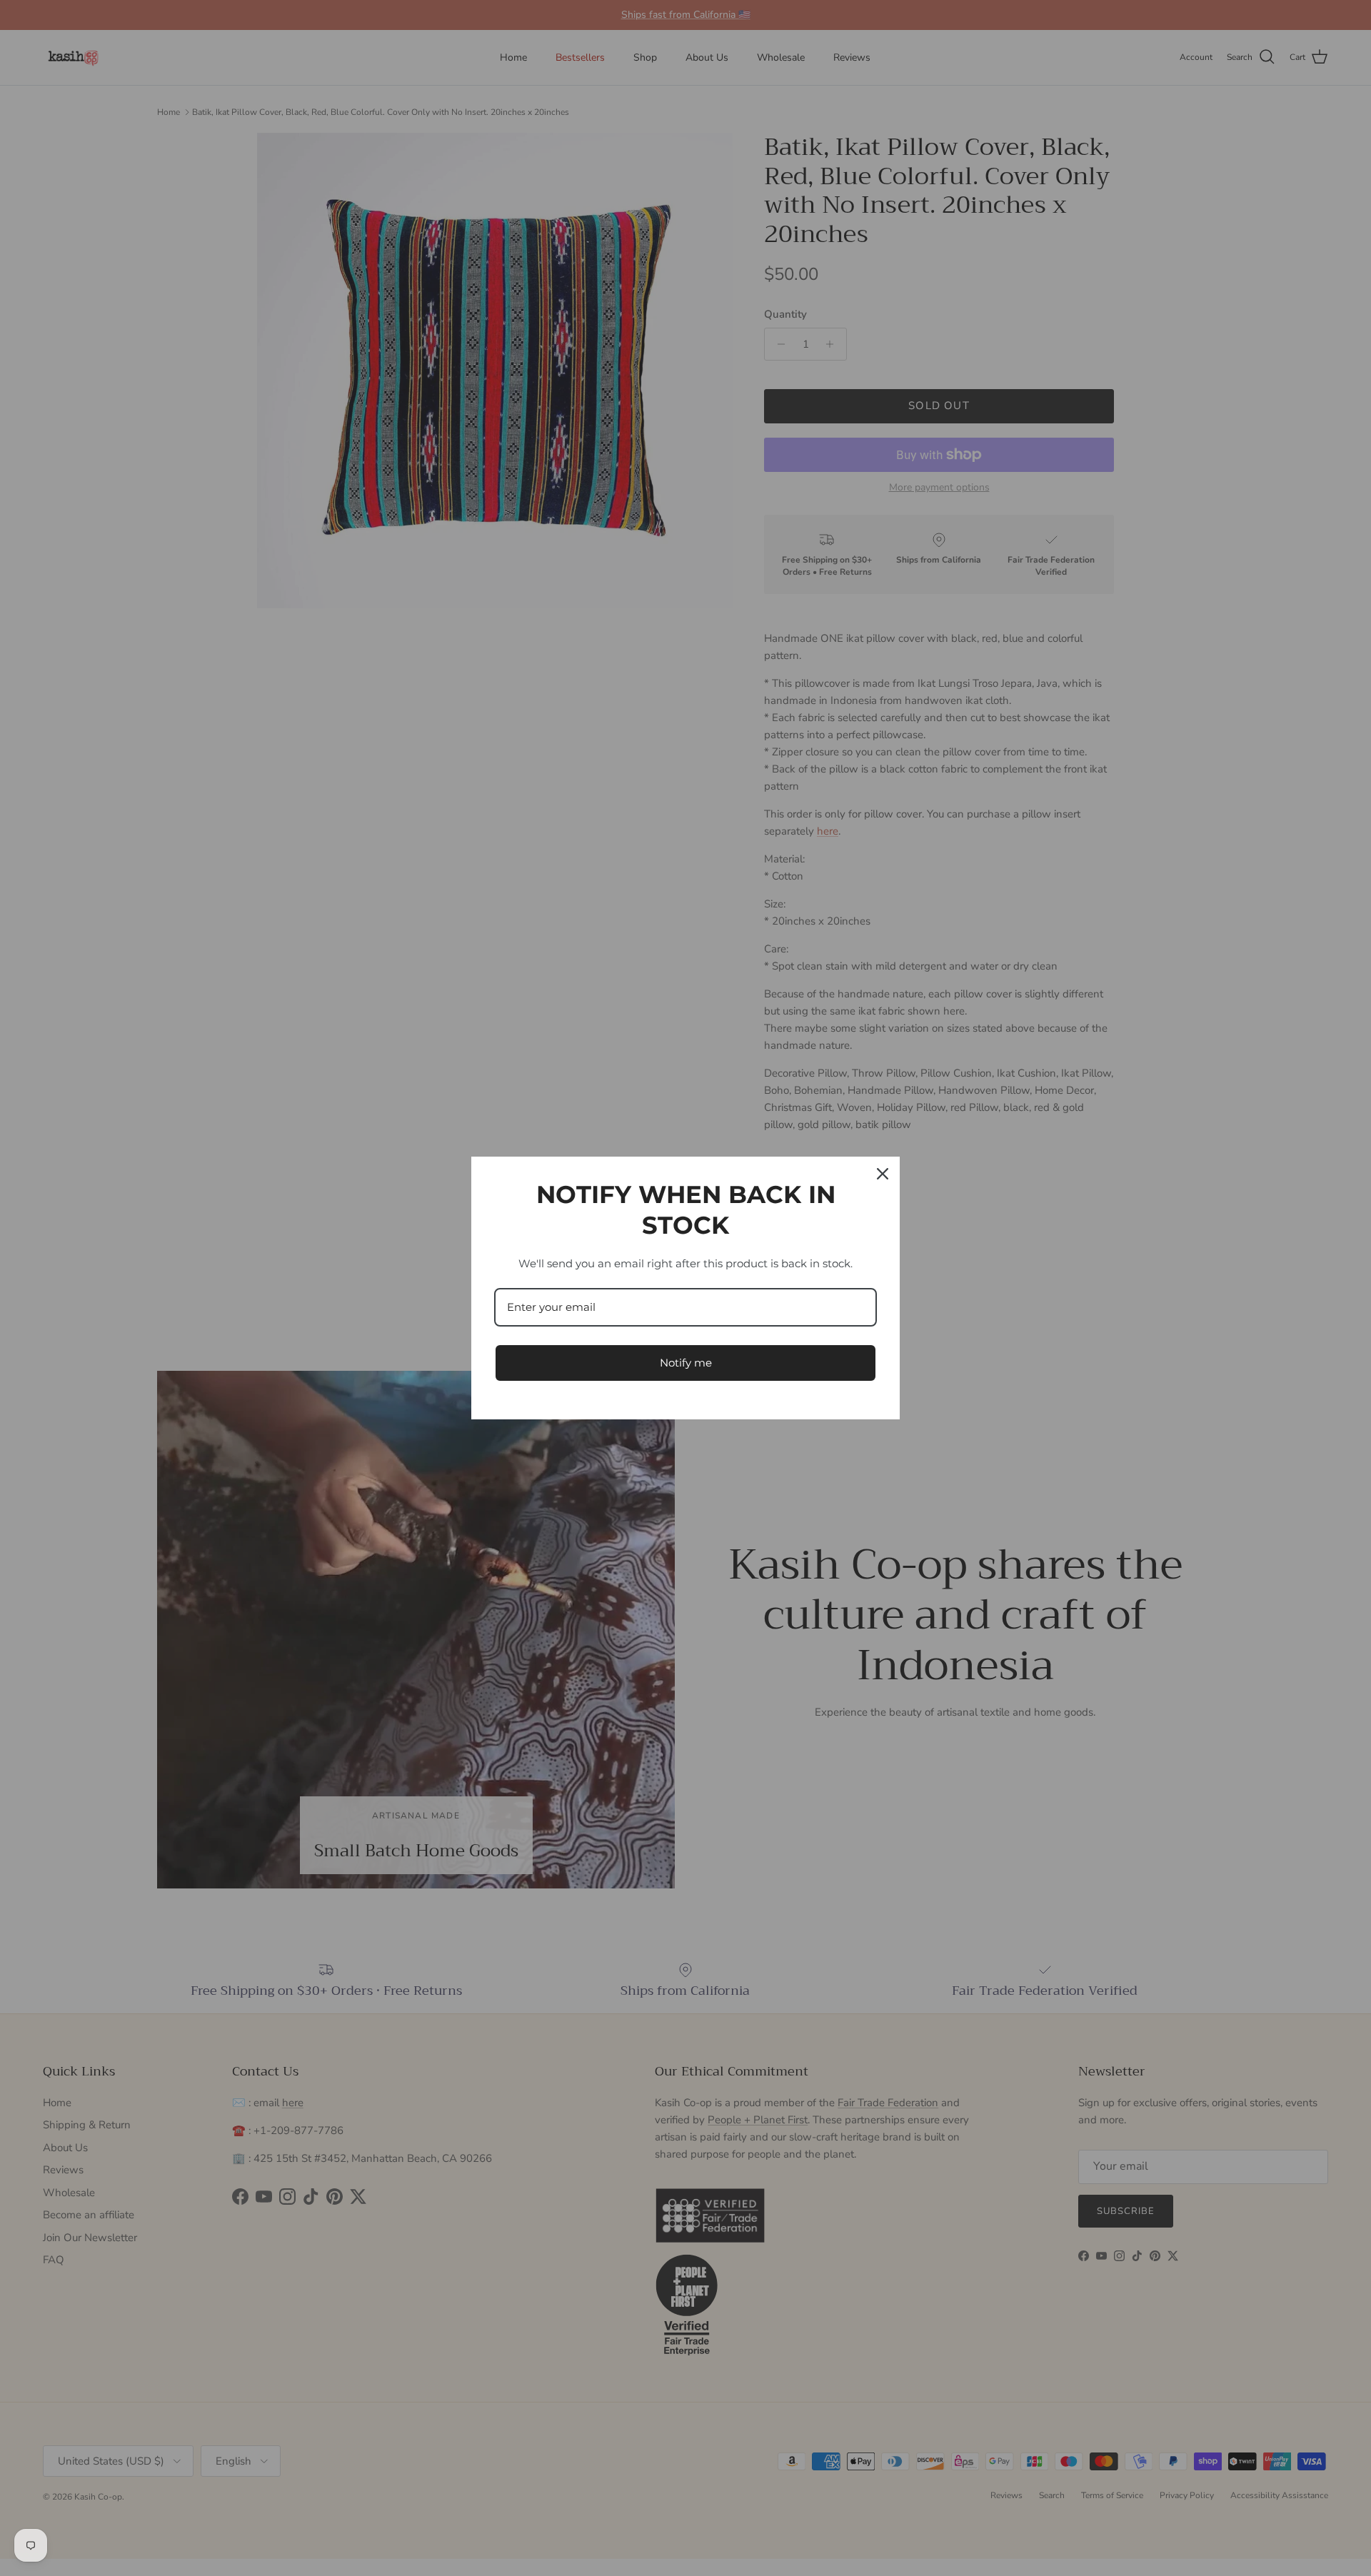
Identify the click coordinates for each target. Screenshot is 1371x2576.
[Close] (883, 1174)
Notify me (686, 1363)
